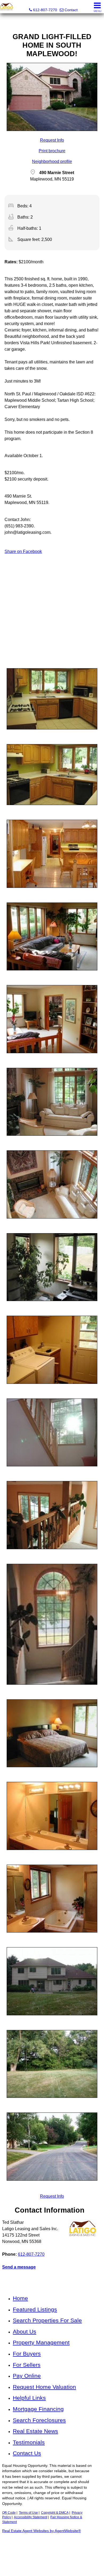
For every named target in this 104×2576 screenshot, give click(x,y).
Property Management (41, 2342)
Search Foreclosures (39, 2420)
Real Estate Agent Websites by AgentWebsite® (41, 2531)
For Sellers (27, 2365)
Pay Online (27, 2376)
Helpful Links (29, 2398)
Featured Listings (35, 2309)
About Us (25, 2331)
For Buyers (27, 2354)
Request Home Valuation (44, 2387)
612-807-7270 (31, 2254)
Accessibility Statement (31, 2517)
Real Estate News (35, 2431)
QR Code (9, 2513)
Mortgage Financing (38, 2409)
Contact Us (27, 2453)
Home (20, 2298)
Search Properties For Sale (47, 2320)
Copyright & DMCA (55, 2513)
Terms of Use (28, 2513)
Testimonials (29, 2442)
